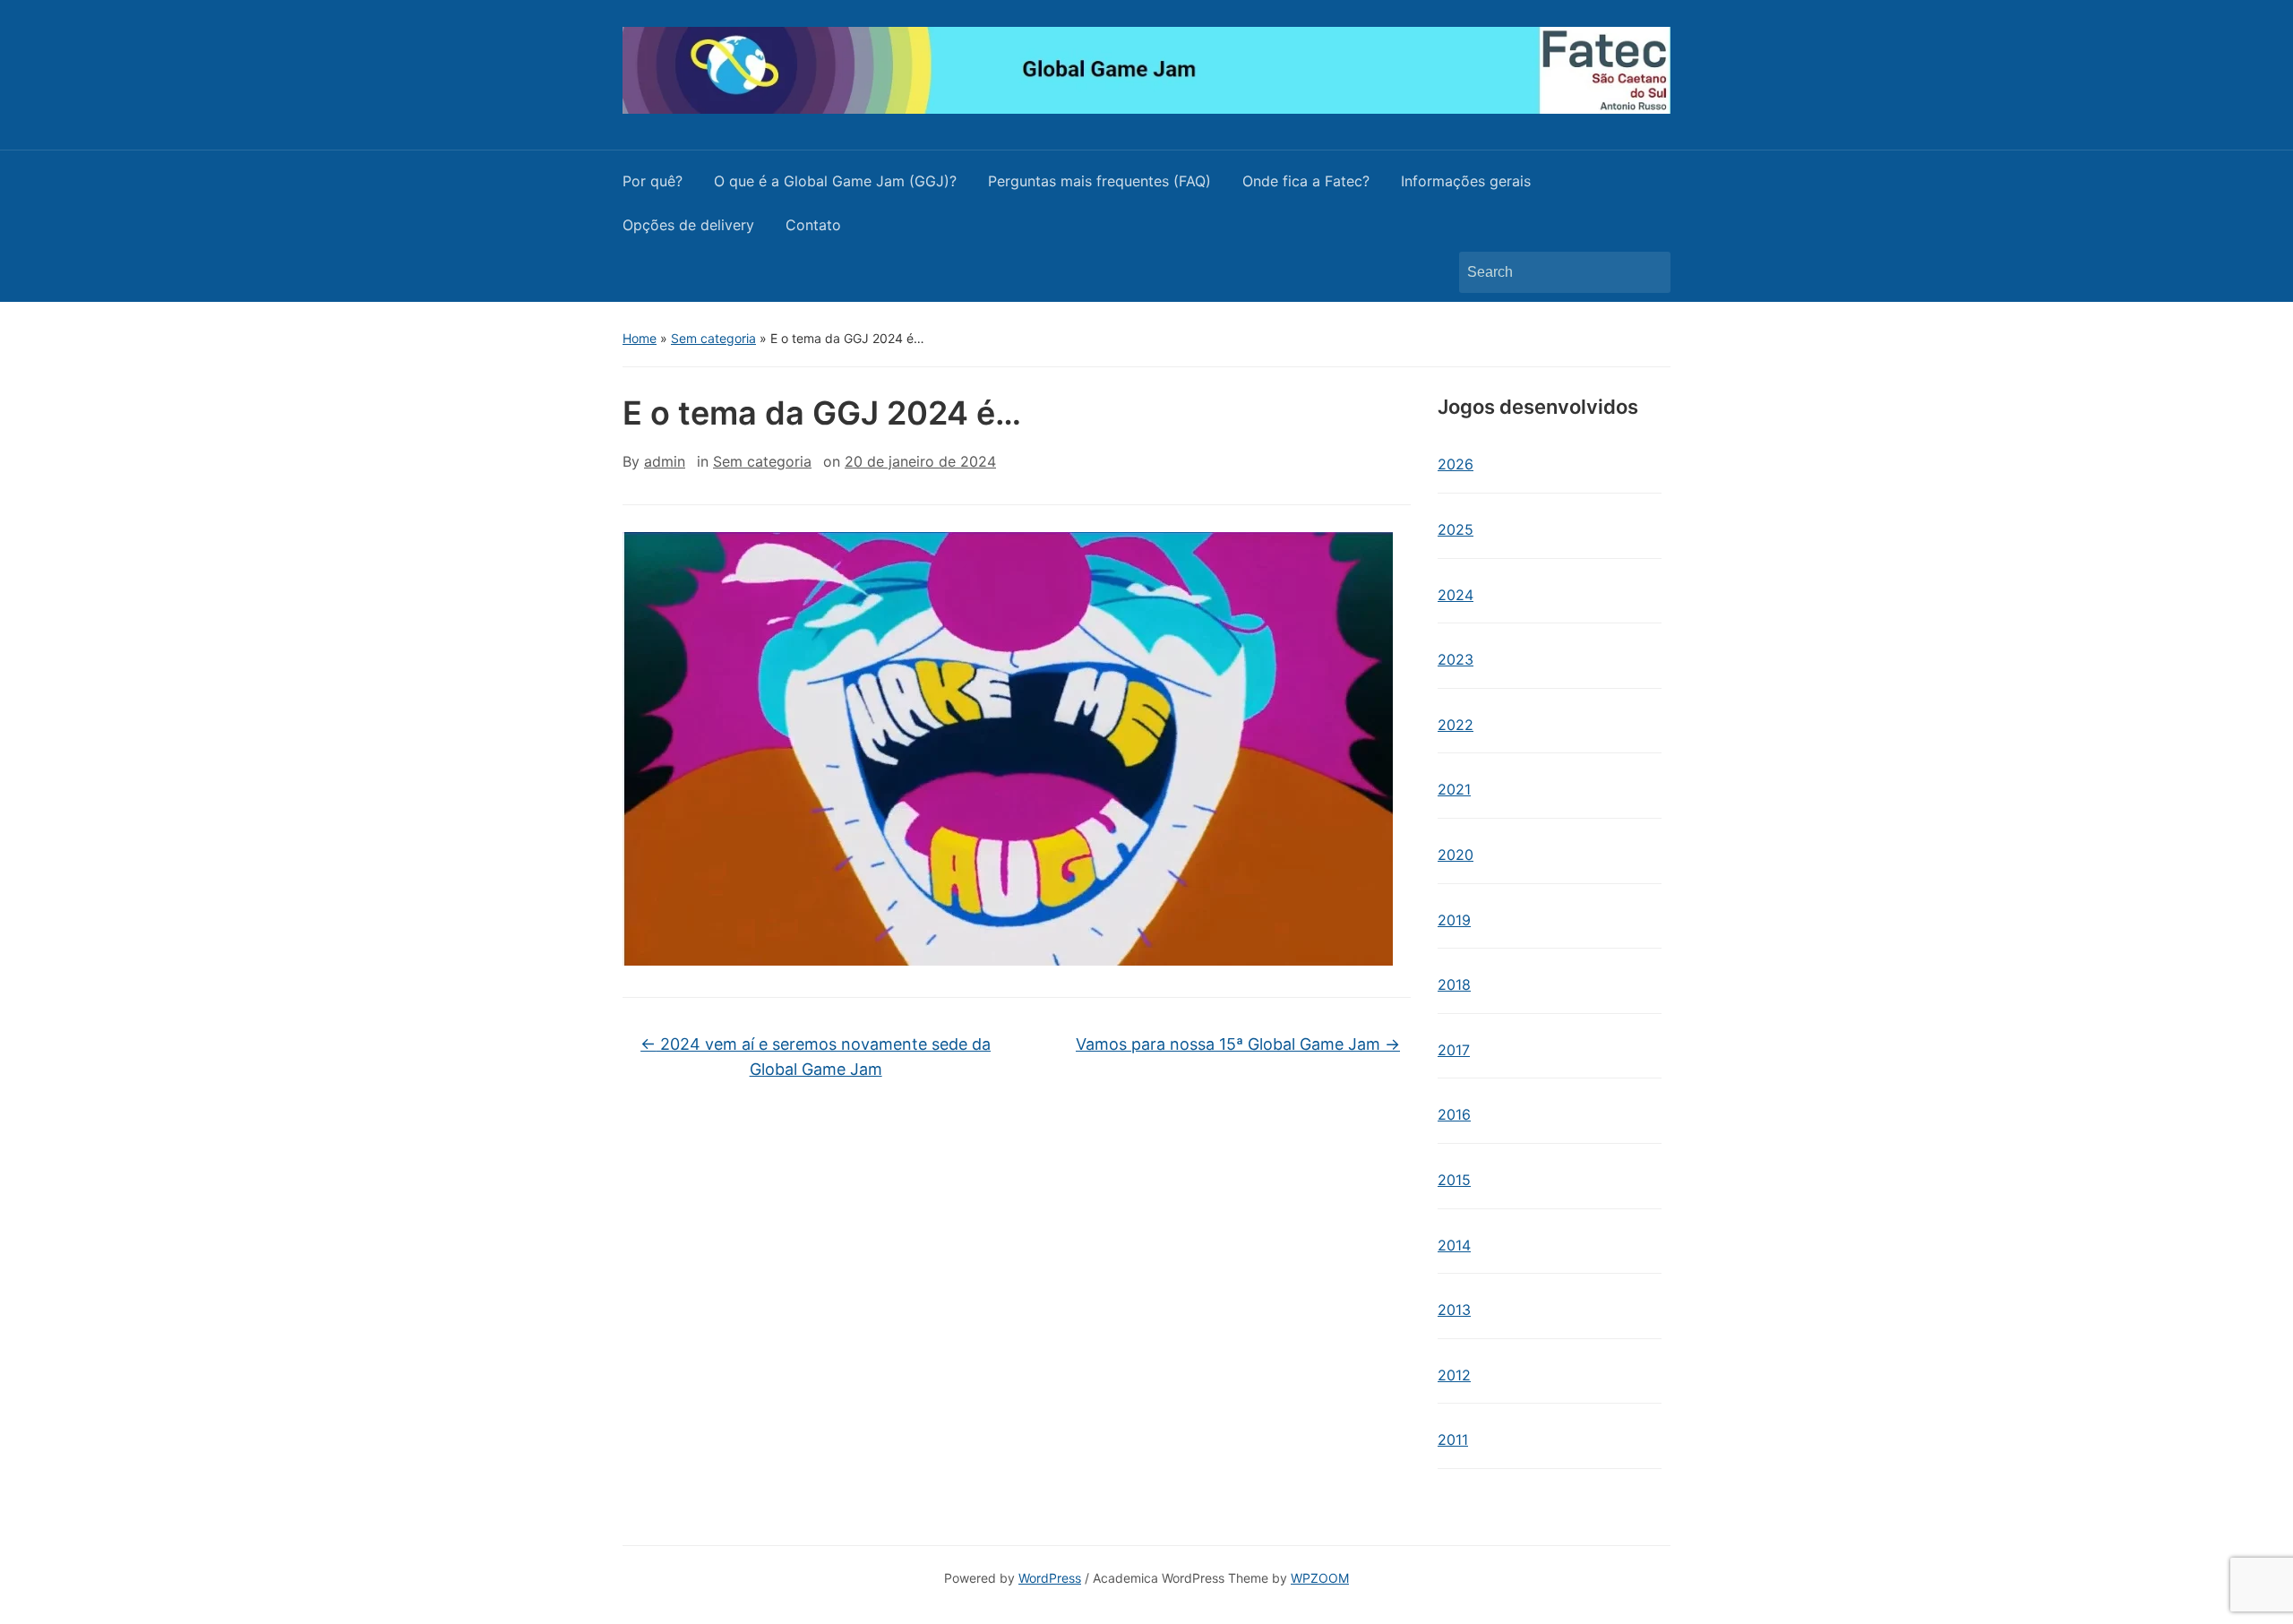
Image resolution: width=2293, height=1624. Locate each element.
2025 (1456, 529)
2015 (1454, 1180)
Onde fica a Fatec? (1306, 181)
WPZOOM (1320, 1578)
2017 (1454, 1050)
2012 (1454, 1375)
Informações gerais (1466, 181)
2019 (1454, 920)
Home (640, 338)
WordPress (1050, 1578)
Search (1648, 272)
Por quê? (653, 181)
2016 (1454, 1114)
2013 (1454, 1310)
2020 (1456, 855)
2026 (1456, 464)
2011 (1453, 1439)
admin (665, 461)
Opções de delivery (688, 225)
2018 (1454, 984)
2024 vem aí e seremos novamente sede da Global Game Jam (816, 1057)
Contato (813, 225)
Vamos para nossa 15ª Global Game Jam (1238, 1044)
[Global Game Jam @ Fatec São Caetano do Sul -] (1146, 69)
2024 (1456, 595)
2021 (1454, 789)
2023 (1456, 659)
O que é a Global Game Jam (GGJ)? (835, 181)
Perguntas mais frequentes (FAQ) (1099, 181)
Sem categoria (713, 338)
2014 (1454, 1245)
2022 (1456, 725)
